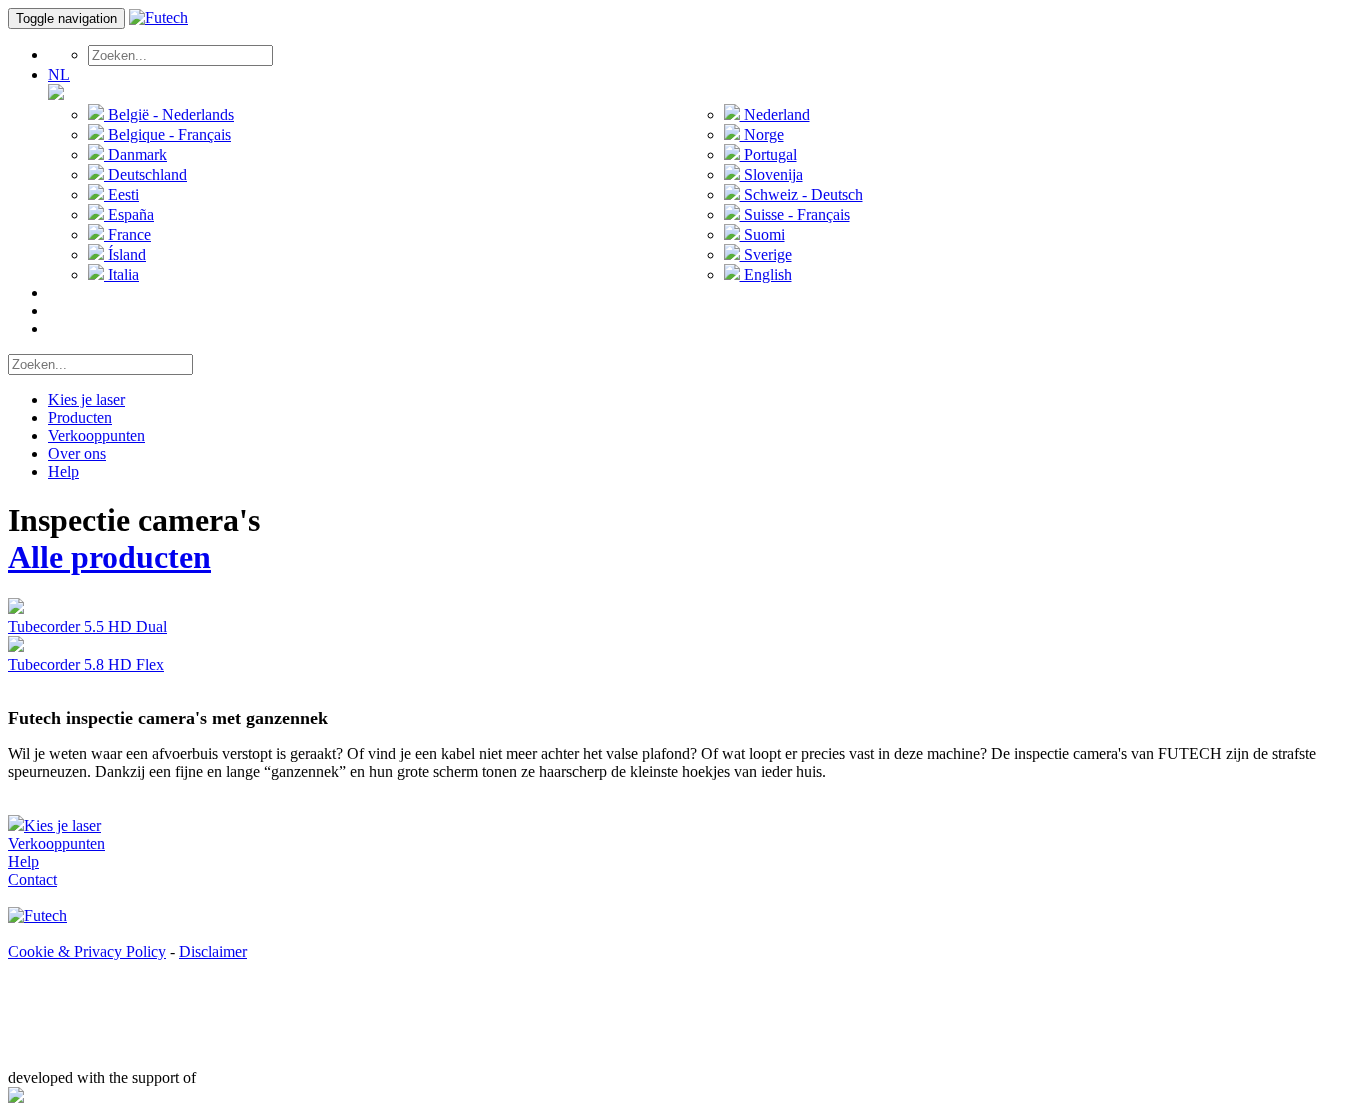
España (129, 214)
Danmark (135, 154)
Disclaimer (213, 951)
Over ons (77, 453)
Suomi (762, 234)
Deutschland (145, 174)
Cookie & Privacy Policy (87, 951)
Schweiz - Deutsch (801, 194)
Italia (121, 274)
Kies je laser (86, 399)
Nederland (775, 114)
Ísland (125, 254)
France (127, 234)
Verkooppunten (96, 435)
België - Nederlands (169, 114)
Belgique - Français (167, 134)
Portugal (768, 154)
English (766, 274)
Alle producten (109, 557)
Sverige (766, 254)
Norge (762, 134)
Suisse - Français (795, 214)
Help (63, 471)
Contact (32, 879)
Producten (80, 417)
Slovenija (771, 174)
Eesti (121, 194)
